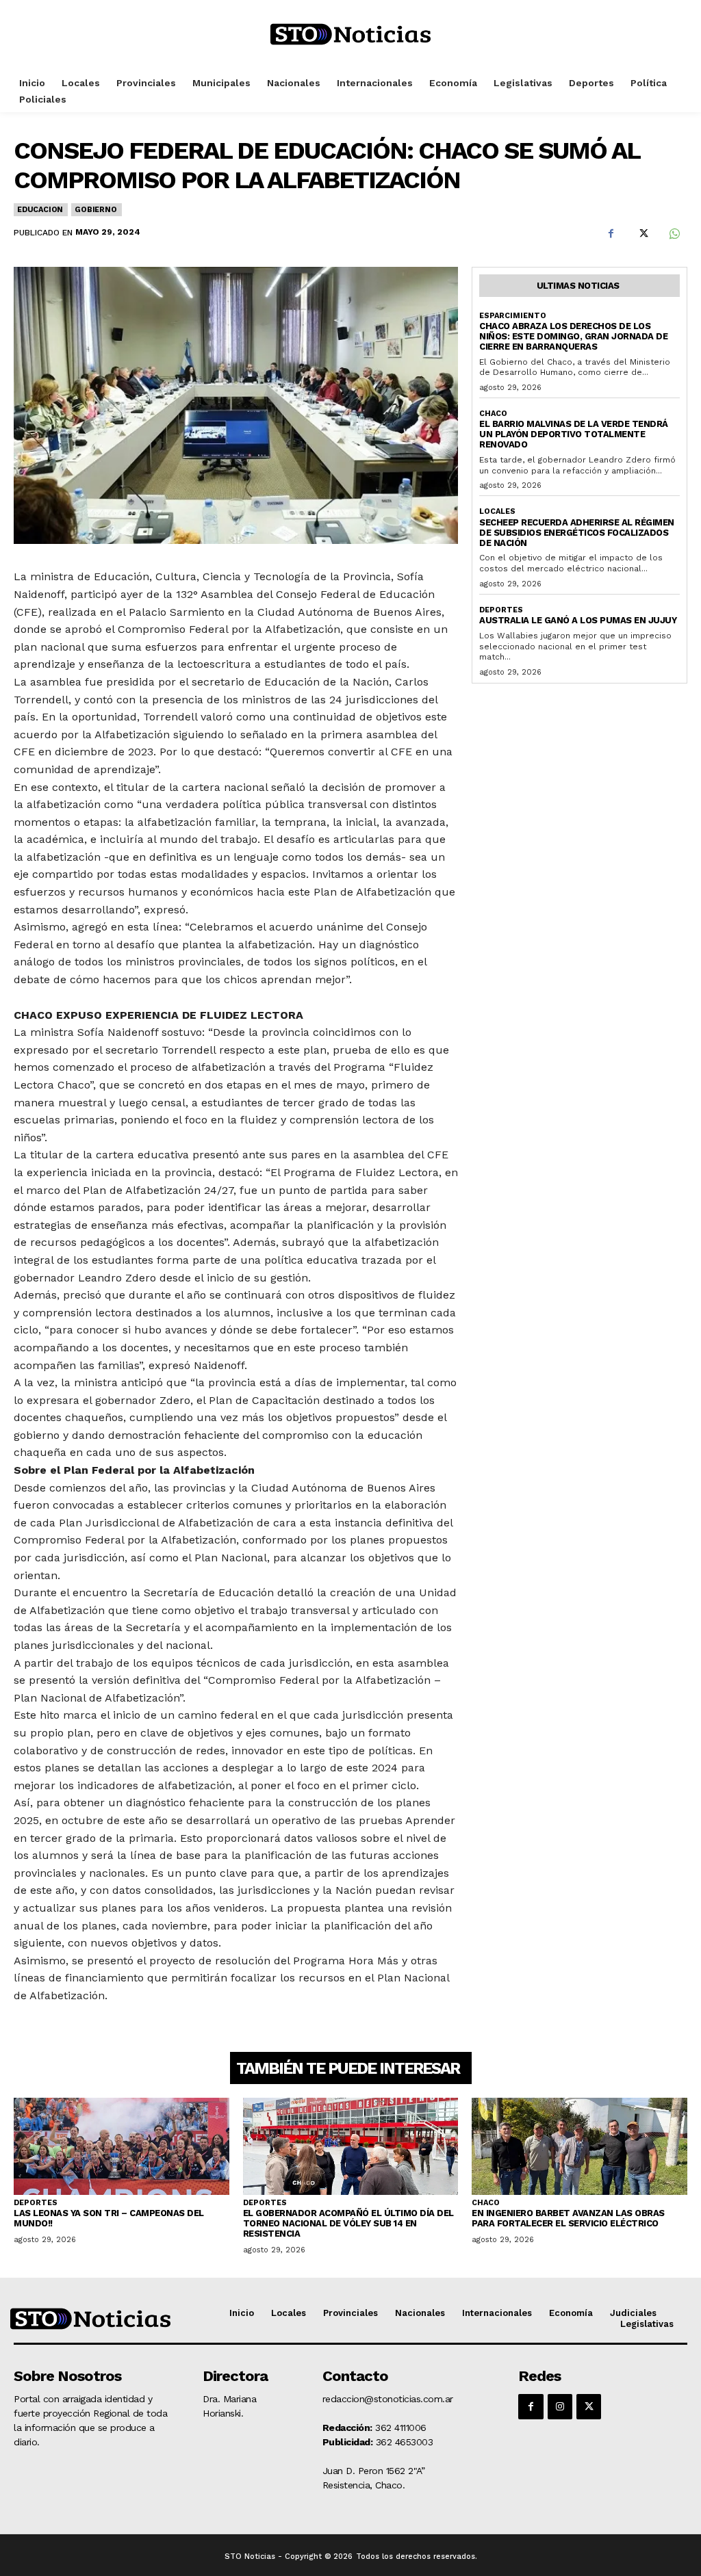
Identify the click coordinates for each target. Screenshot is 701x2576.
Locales (497, 511)
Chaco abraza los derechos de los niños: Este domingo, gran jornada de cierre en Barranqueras (573, 336)
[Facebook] (611, 234)
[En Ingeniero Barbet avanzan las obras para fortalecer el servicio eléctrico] (579, 2146)
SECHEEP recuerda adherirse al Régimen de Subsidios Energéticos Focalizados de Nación (577, 533)
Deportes (501, 610)
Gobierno (95, 210)
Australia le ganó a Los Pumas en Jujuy (578, 620)
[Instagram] (560, 2406)
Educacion (40, 210)
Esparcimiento (513, 316)
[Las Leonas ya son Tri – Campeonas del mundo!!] (122, 2146)
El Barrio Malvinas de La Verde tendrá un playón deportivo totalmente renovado (574, 434)
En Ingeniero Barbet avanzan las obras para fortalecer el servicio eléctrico (568, 2218)
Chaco (493, 414)
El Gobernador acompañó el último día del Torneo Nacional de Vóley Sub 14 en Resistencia (348, 2223)
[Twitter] (642, 234)
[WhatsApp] (674, 234)
